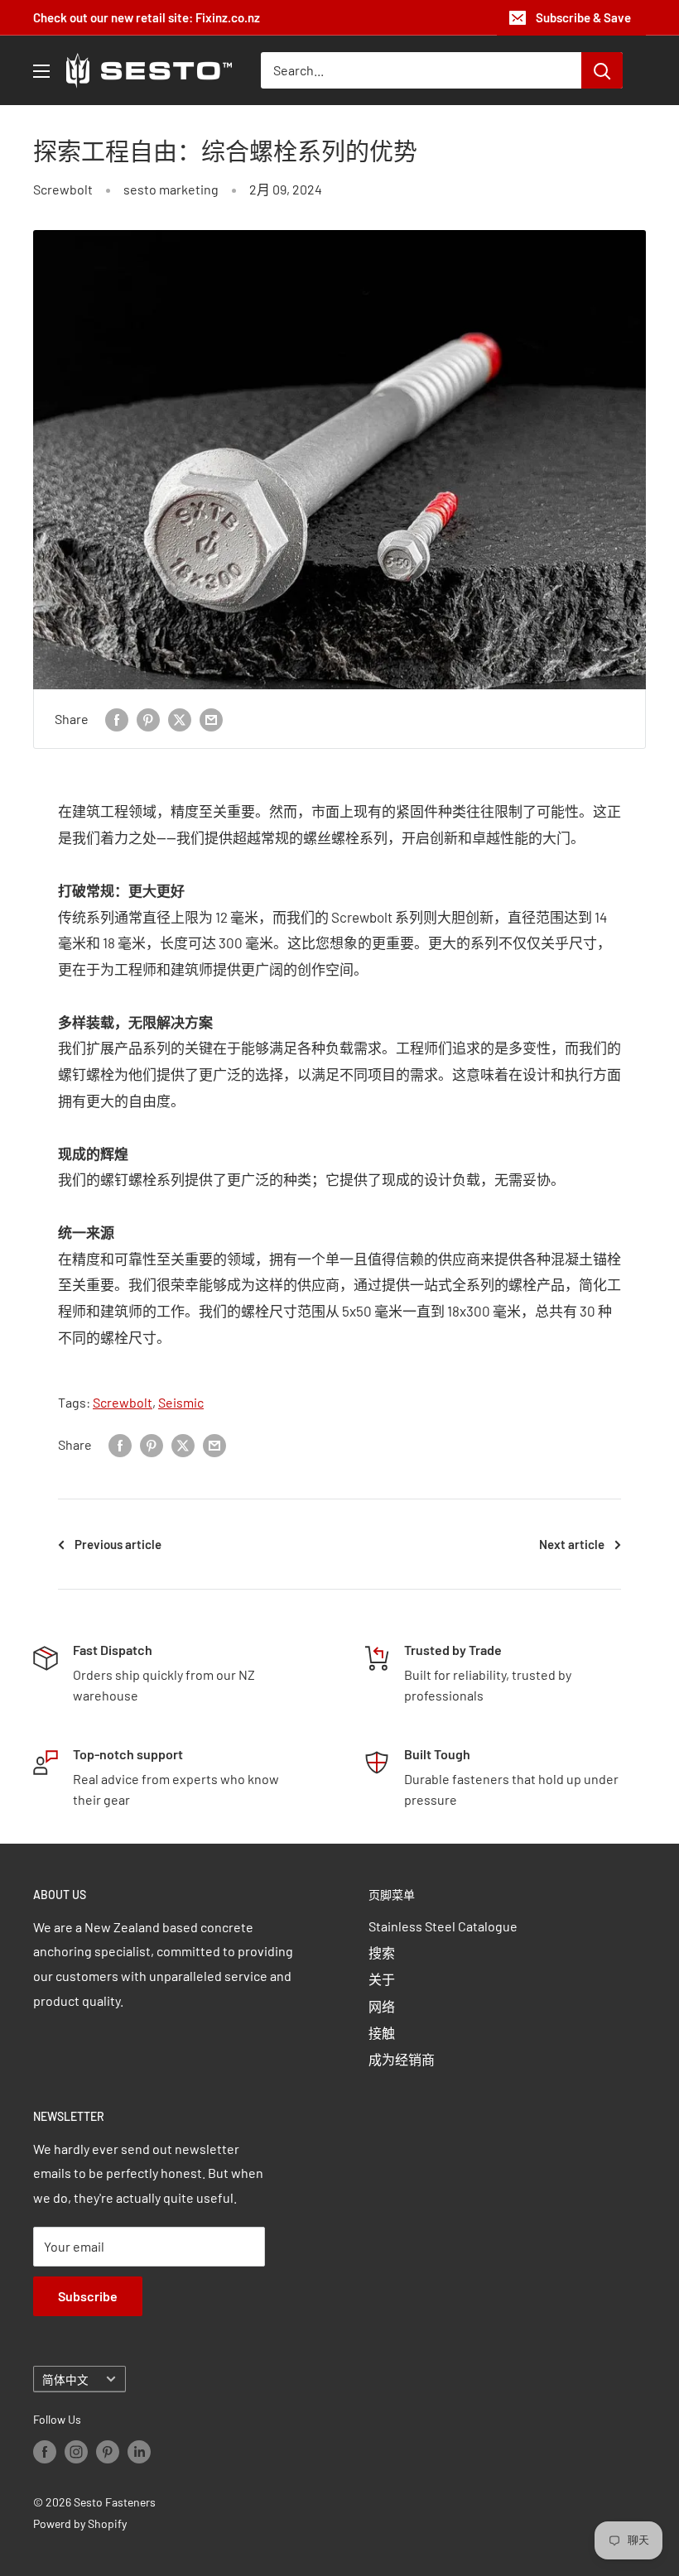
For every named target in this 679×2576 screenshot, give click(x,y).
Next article (572, 1544)
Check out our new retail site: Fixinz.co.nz (147, 17)
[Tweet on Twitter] (180, 719)
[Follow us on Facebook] (45, 2452)
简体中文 (65, 2379)
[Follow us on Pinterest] (108, 2452)
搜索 (382, 1952)
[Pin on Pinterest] (148, 719)
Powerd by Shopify (80, 2523)
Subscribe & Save (583, 17)
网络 (382, 2006)
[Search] (602, 70)
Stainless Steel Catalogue (443, 1926)
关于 (382, 1979)
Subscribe (88, 2296)
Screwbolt (63, 189)
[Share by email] (211, 719)
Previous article (118, 1544)
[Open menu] (41, 71)
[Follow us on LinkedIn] (139, 2452)
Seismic (181, 1402)
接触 (382, 2033)
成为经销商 (402, 2059)
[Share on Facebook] (117, 719)
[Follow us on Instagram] (76, 2452)
